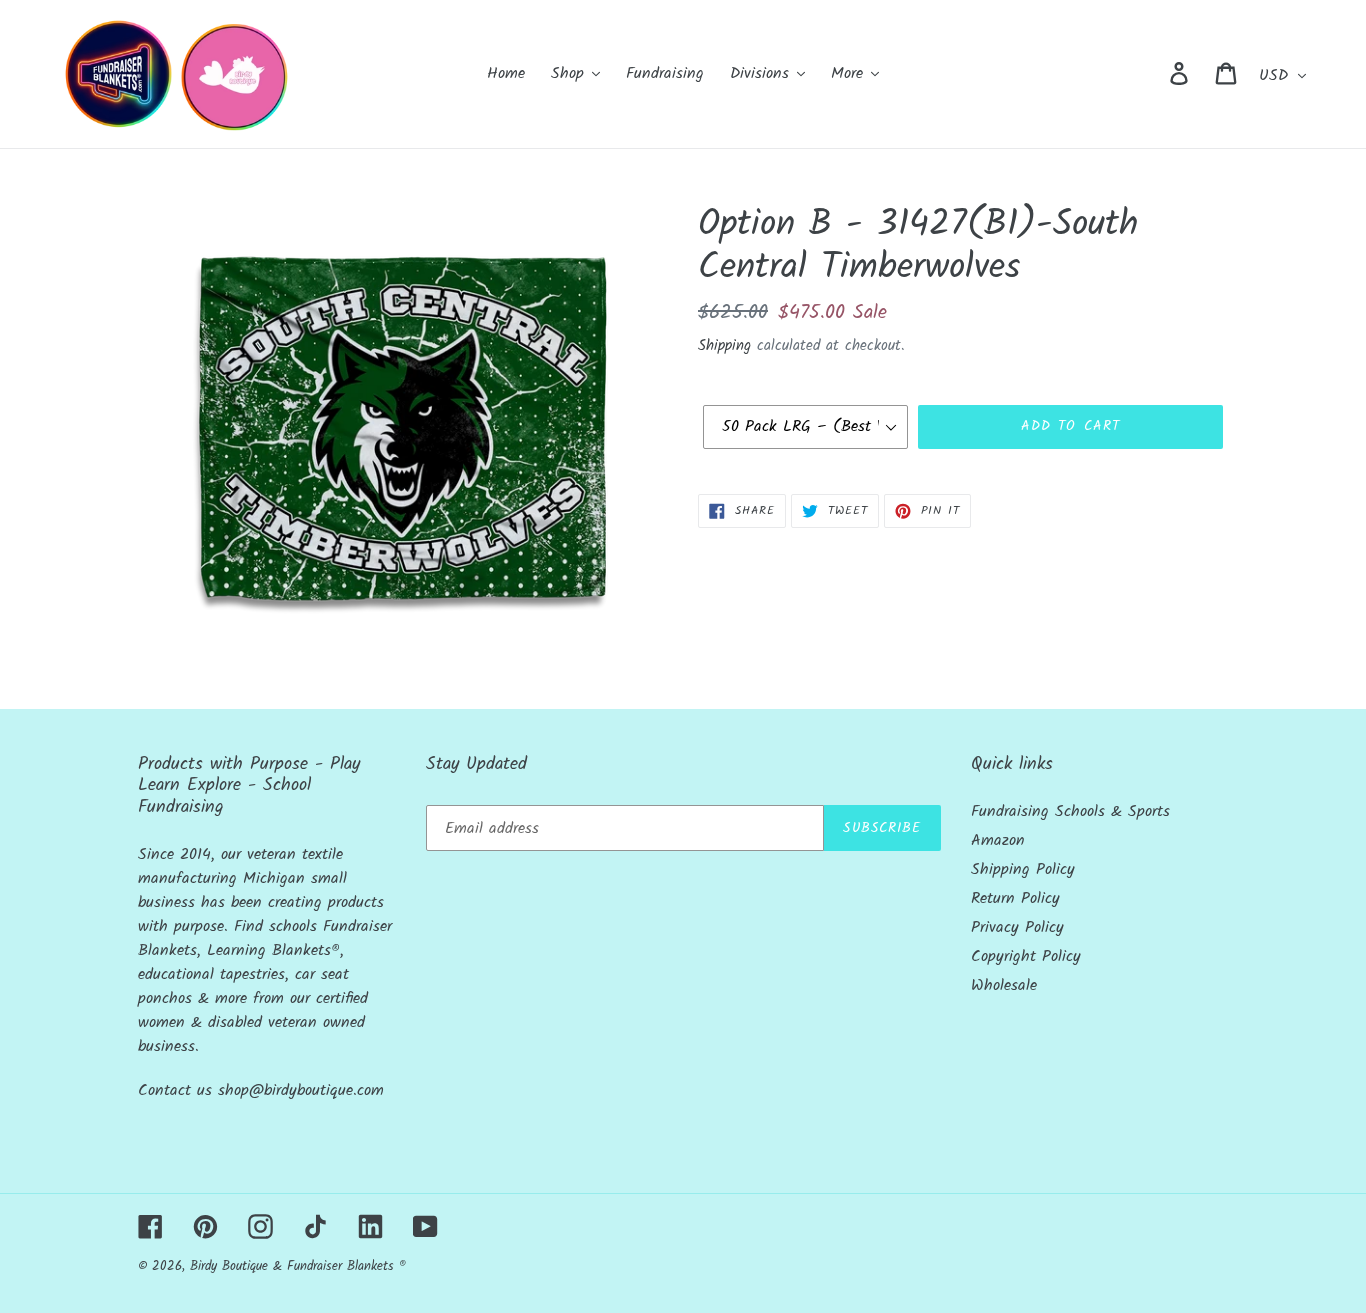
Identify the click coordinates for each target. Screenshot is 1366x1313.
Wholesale (1004, 985)
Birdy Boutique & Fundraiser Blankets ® (298, 1266)
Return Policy (1015, 898)
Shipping (724, 346)
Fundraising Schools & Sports (1070, 811)
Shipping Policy (1023, 869)
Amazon (998, 840)
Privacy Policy (1017, 927)
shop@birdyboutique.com (301, 1090)
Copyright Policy (1026, 956)
